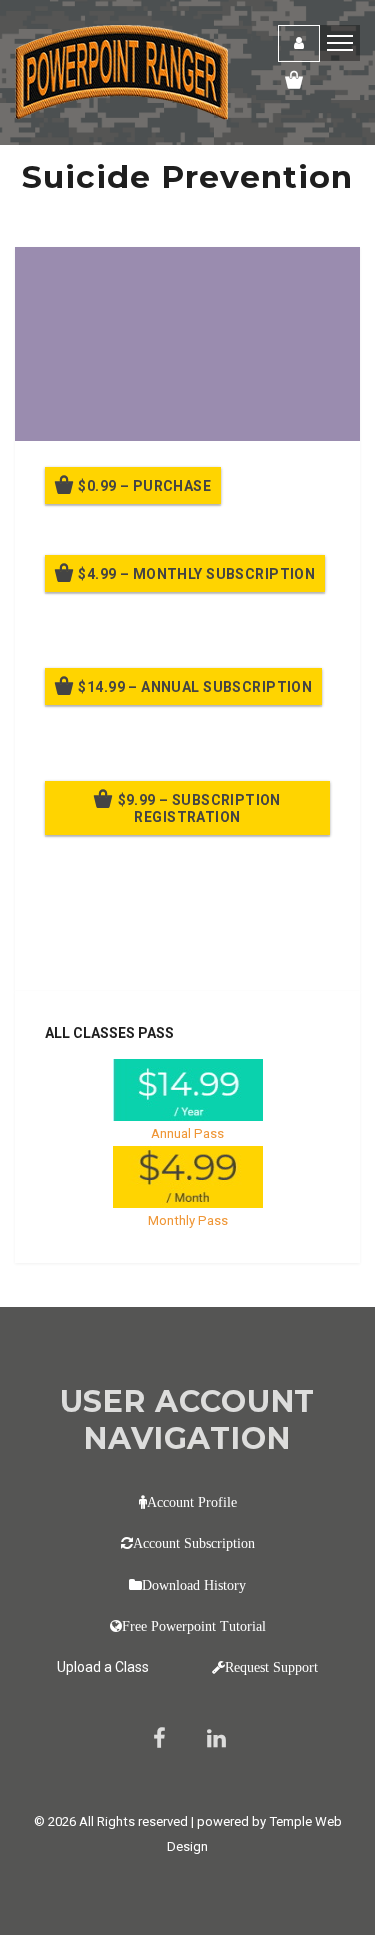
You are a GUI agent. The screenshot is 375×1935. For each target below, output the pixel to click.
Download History (194, 1585)
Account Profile (192, 1502)
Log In (192, 948)
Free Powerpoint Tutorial (194, 1626)
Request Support (271, 1667)
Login (299, 43)
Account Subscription (194, 1543)
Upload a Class (103, 1667)
